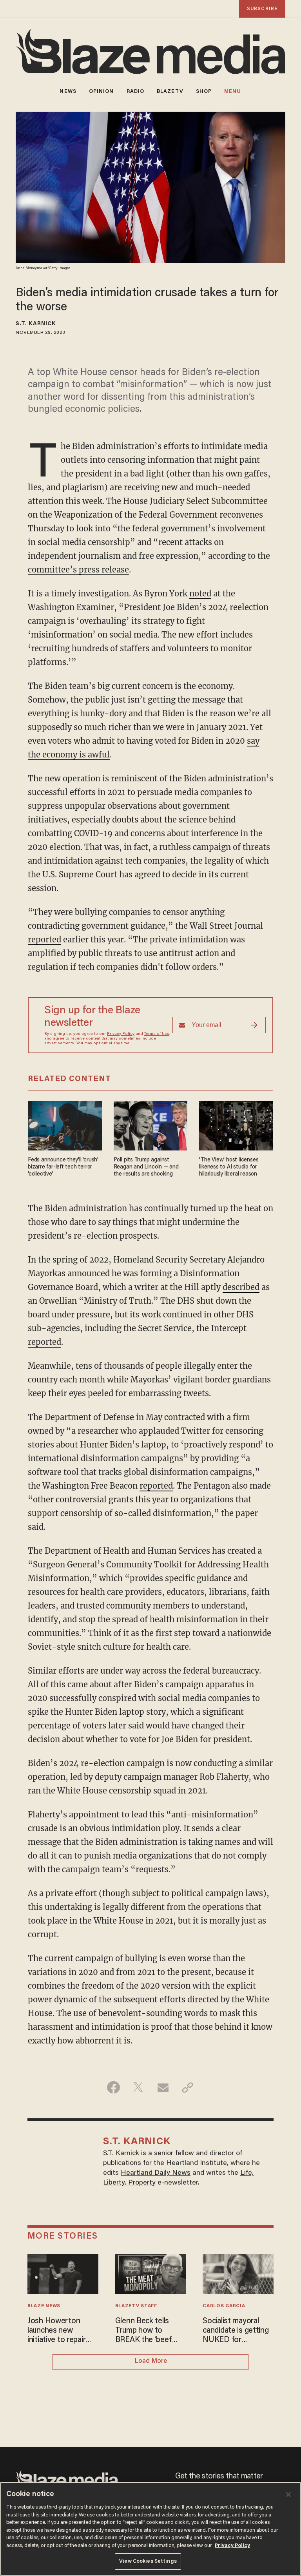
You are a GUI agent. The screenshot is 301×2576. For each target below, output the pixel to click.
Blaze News (44, 2306)
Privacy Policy (121, 1034)
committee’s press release (78, 570)
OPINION (102, 91)
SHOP (204, 91)
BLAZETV (170, 91)
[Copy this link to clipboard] (188, 2087)
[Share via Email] (163, 2087)
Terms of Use (157, 1034)
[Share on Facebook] (113, 2087)
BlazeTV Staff (136, 2306)
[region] (150, 2529)
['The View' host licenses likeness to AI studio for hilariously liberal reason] (236, 1125)
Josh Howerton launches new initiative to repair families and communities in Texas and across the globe (56, 2331)
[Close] (288, 2494)
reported (44, 939)
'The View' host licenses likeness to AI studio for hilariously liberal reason (229, 1167)
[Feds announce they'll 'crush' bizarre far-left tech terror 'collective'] (65, 1125)
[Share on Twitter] (138, 2087)
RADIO (136, 91)
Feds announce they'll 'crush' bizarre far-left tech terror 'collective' (63, 1167)
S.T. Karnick (36, 324)
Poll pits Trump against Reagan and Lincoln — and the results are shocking (146, 1167)
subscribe (262, 9)
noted (200, 593)
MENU (233, 91)
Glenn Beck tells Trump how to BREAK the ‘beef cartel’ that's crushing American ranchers (146, 2331)
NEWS (68, 91)
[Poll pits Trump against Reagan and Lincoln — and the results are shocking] (151, 1125)
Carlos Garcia (224, 2306)
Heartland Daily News (156, 2173)
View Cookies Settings (148, 2561)
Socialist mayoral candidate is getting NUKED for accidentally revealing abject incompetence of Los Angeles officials (238, 2331)
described (241, 1287)
